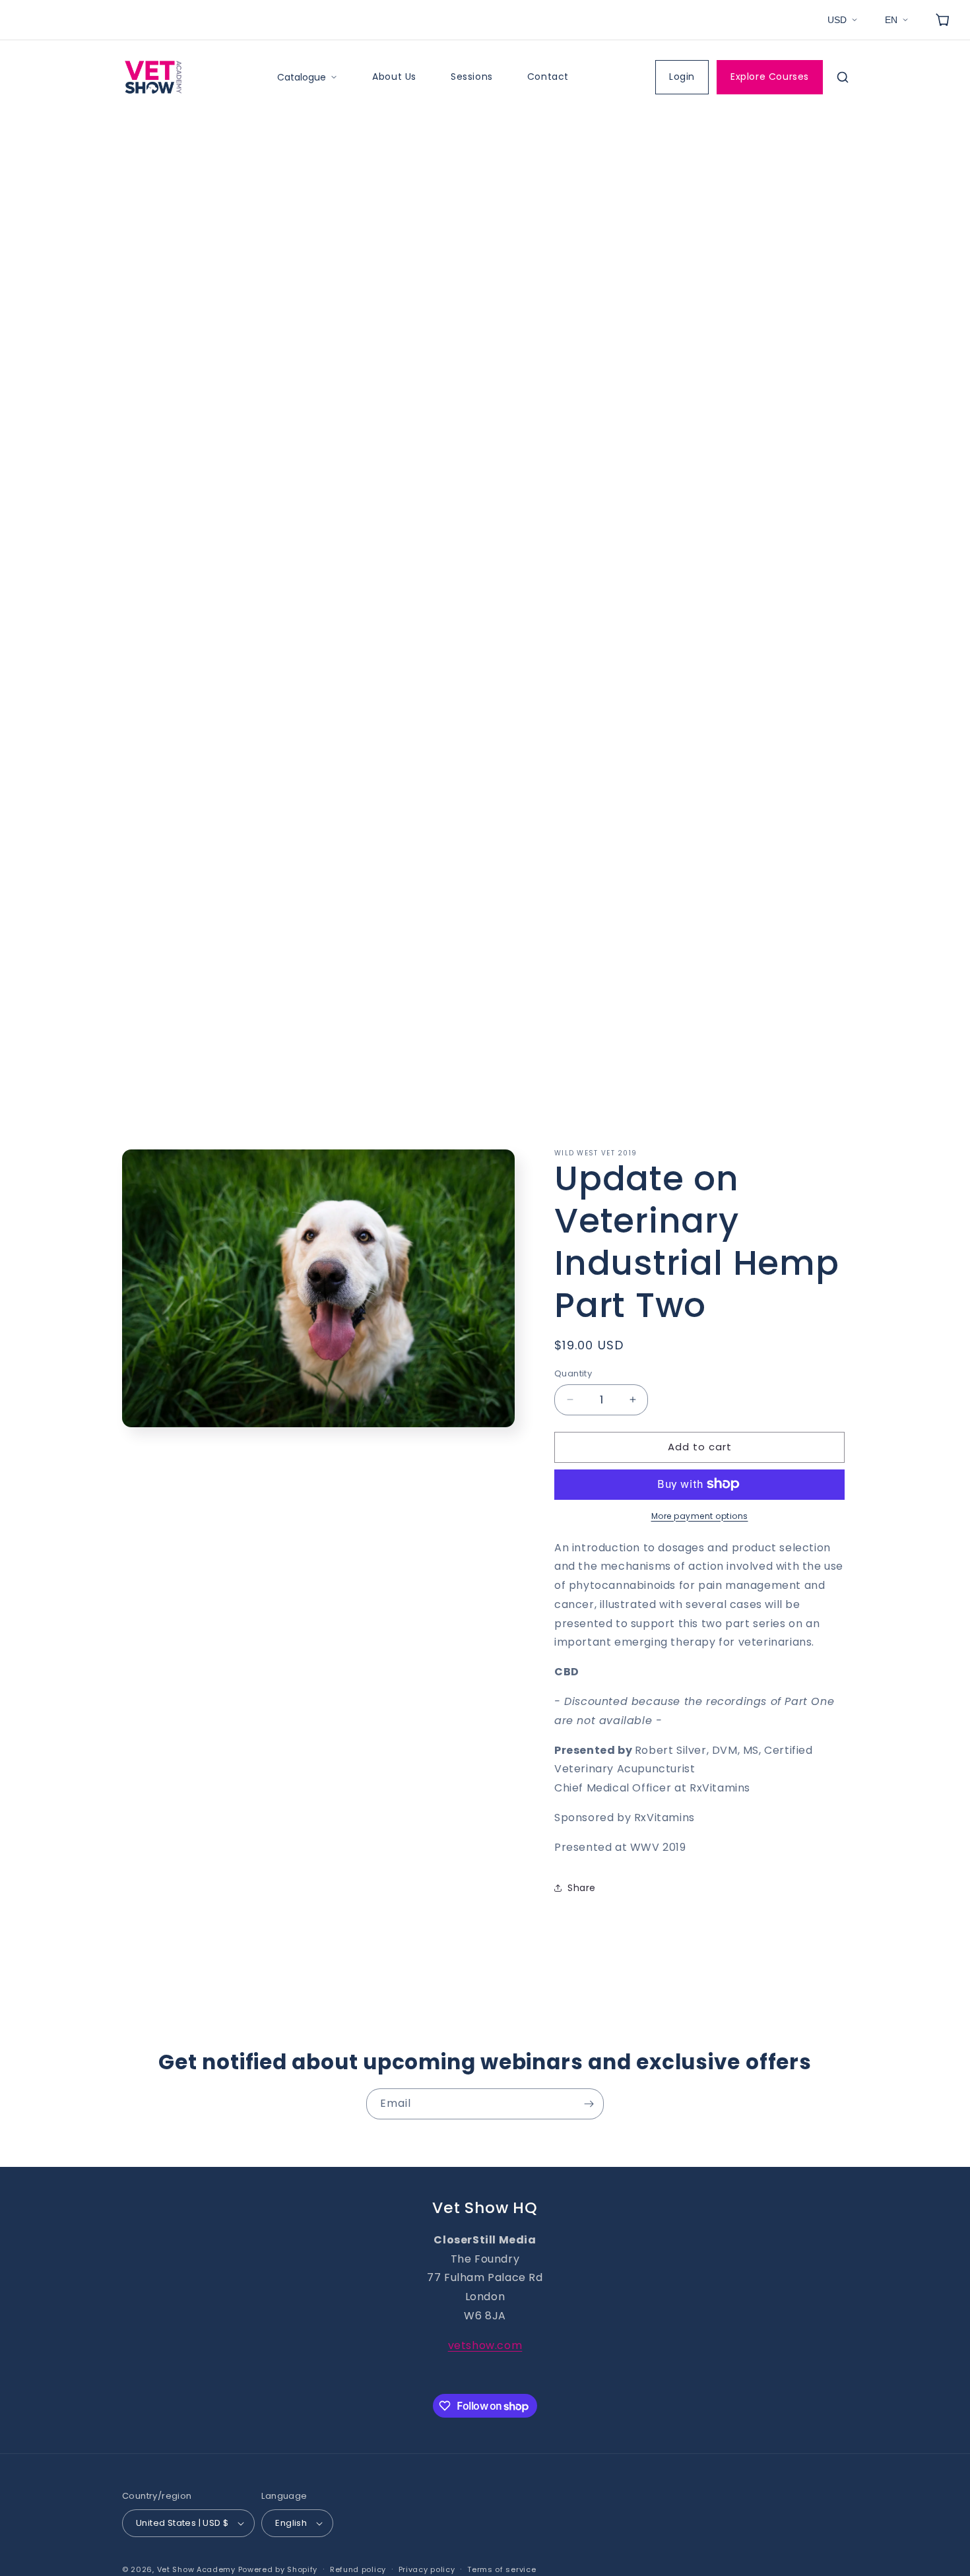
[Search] (843, 77)
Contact (548, 77)
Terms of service (501, 2569)
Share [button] (582, 1888)
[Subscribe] (589, 2104)
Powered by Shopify (278, 2569)
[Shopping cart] (942, 20)
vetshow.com (485, 2345)
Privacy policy (427, 2569)
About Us (394, 77)
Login (682, 77)
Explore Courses (770, 77)
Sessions (472, 77)
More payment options (700, 1515)
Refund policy (358, 2569)
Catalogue (302, 77)
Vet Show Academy (196, 2569)
